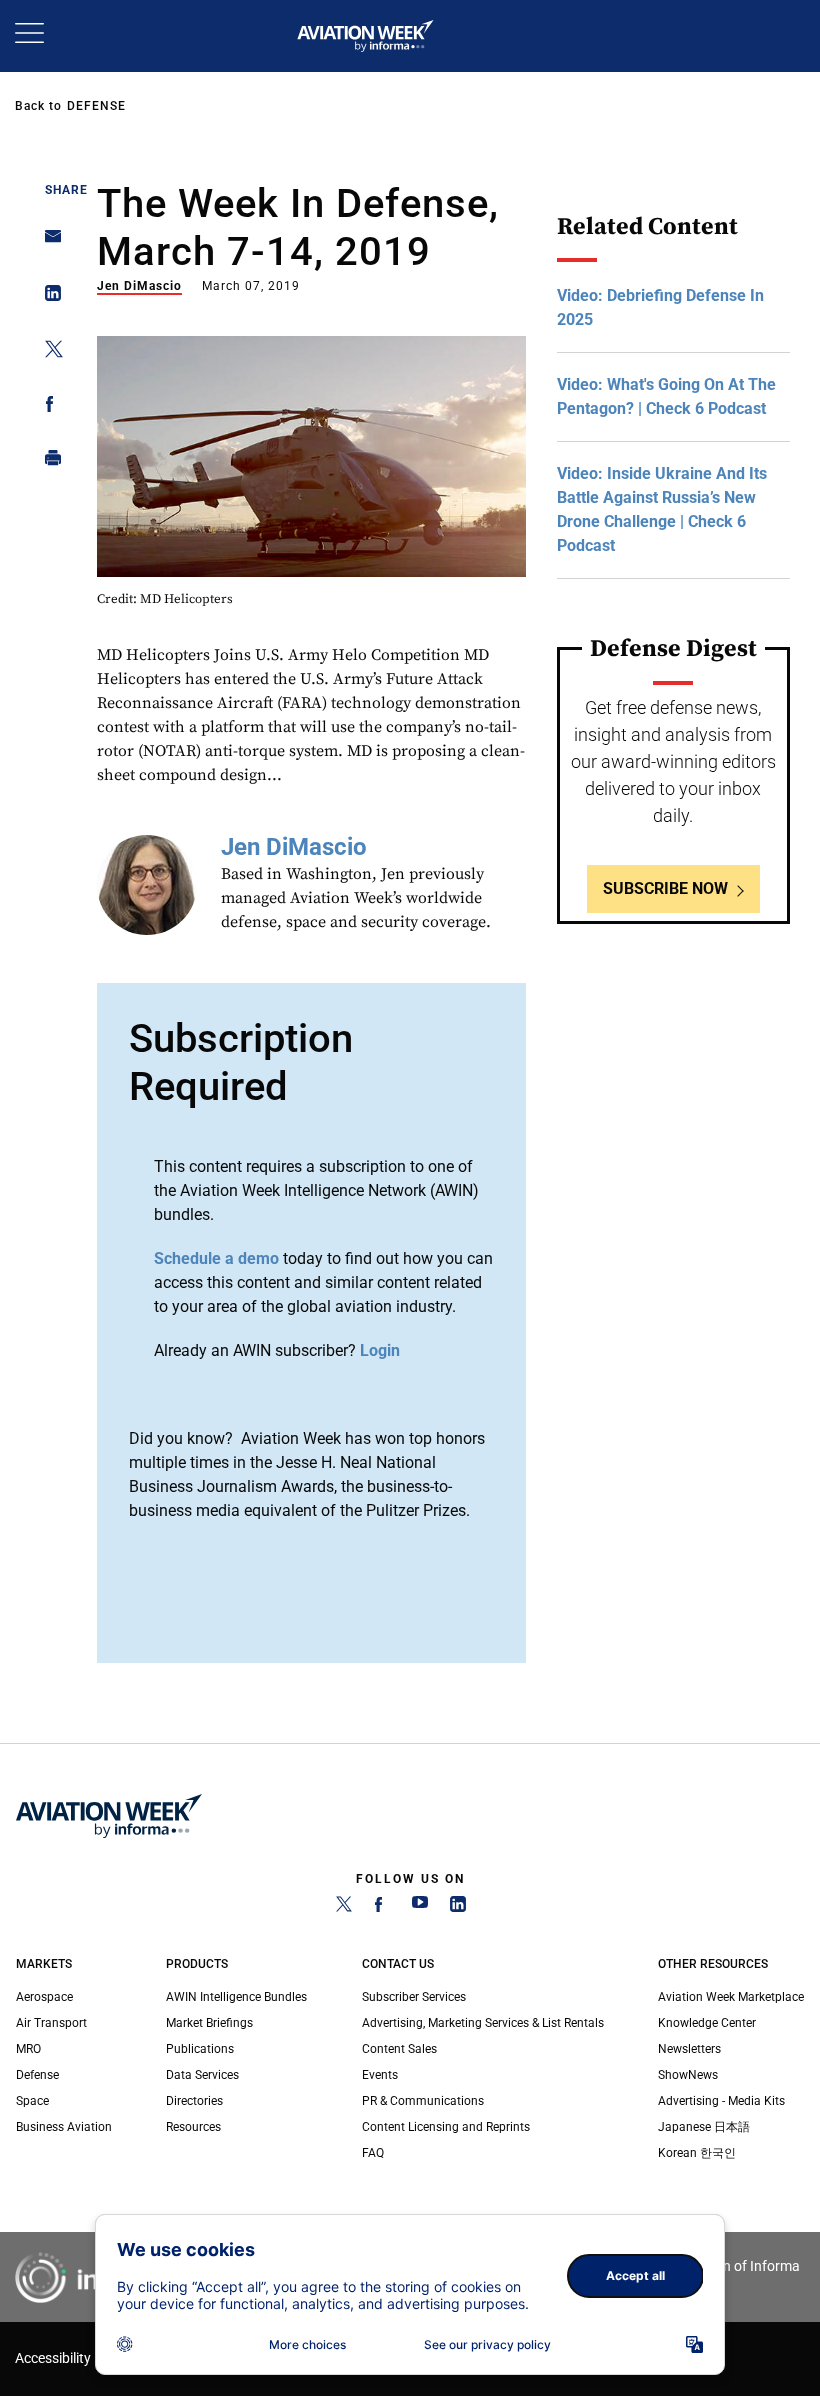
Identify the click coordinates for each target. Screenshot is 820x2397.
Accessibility (53, 2358)
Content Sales (399, 2049)
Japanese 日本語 (704, 2127)
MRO (28, 2049)
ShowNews (688, 2075)
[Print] (47, 462)
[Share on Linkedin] (47, 297)
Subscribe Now (665, 888)
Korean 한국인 (697, 2153)
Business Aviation (64, 2127)
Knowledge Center (707, 2023)
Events (380, 2075)
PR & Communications (423, 2101)
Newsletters (689, 2049)
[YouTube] (420, 1908)
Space (32, 2101)
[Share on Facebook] (47, 407)
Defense (96, 106)
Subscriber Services (414, 1997)
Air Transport (51, 2023)
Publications (200, 2049)
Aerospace (44, 1997)
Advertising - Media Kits (721, 2101)
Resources (193, 2127)
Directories (194, 2101)
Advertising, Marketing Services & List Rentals (483, 2023)
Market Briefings (209, 2023)
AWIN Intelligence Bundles (236, 1997)
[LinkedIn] (458, 1908)
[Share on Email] (47, 242)
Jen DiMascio (139, 286)
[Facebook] (382, 1908)
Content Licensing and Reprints (446, 2127)
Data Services (202, 2075)
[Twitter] (344, 1908)
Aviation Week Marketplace (731, 1997)
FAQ (373, 2153)
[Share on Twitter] (47, 352)
